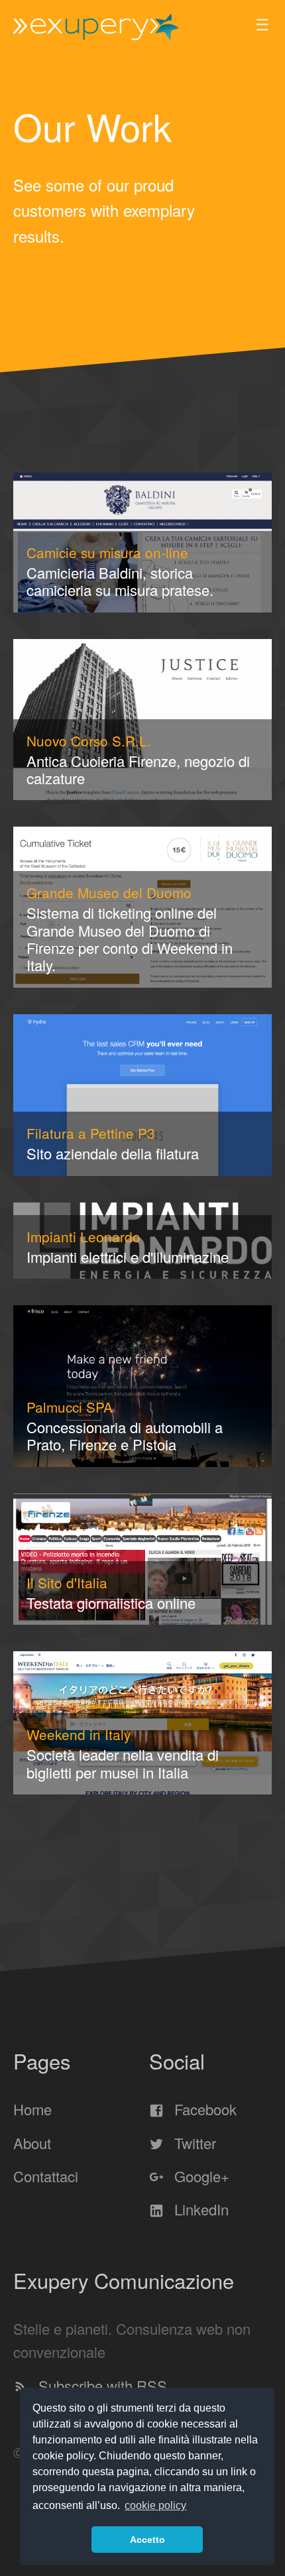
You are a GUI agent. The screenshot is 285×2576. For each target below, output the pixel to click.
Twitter (193, 2143)
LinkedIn (199, 2210)
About (32, 2143)
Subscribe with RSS (101, 2385)
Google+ (200, 2177)
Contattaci (46, 2177)
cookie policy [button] (155, 2505)
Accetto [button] (147, 2540)
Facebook (203, 2110)
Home (32, 2110)
